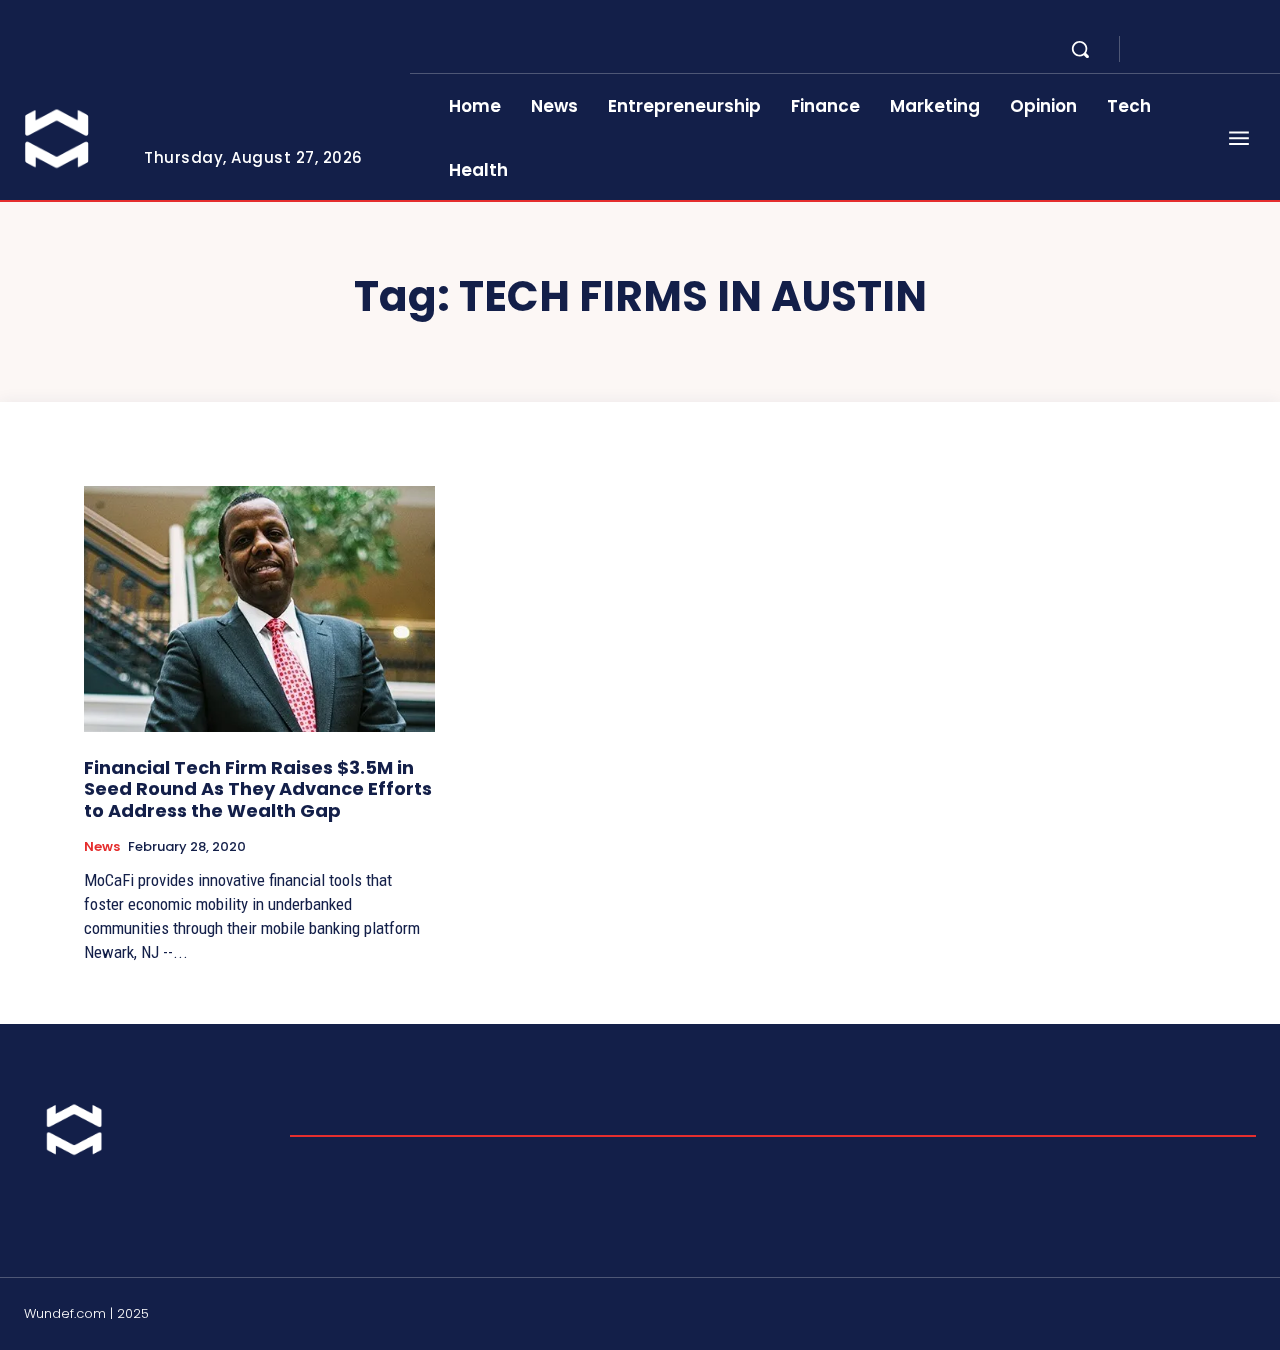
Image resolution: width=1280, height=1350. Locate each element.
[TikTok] (1200, 1316)
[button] (1080, 49)
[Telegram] (1224, 50)
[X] (1248, 50)
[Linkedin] (1200, 50)
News (102, 847)
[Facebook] (1152, 50)
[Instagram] (1176, 50)
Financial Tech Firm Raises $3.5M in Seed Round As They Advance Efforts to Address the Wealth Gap (258, 789)
